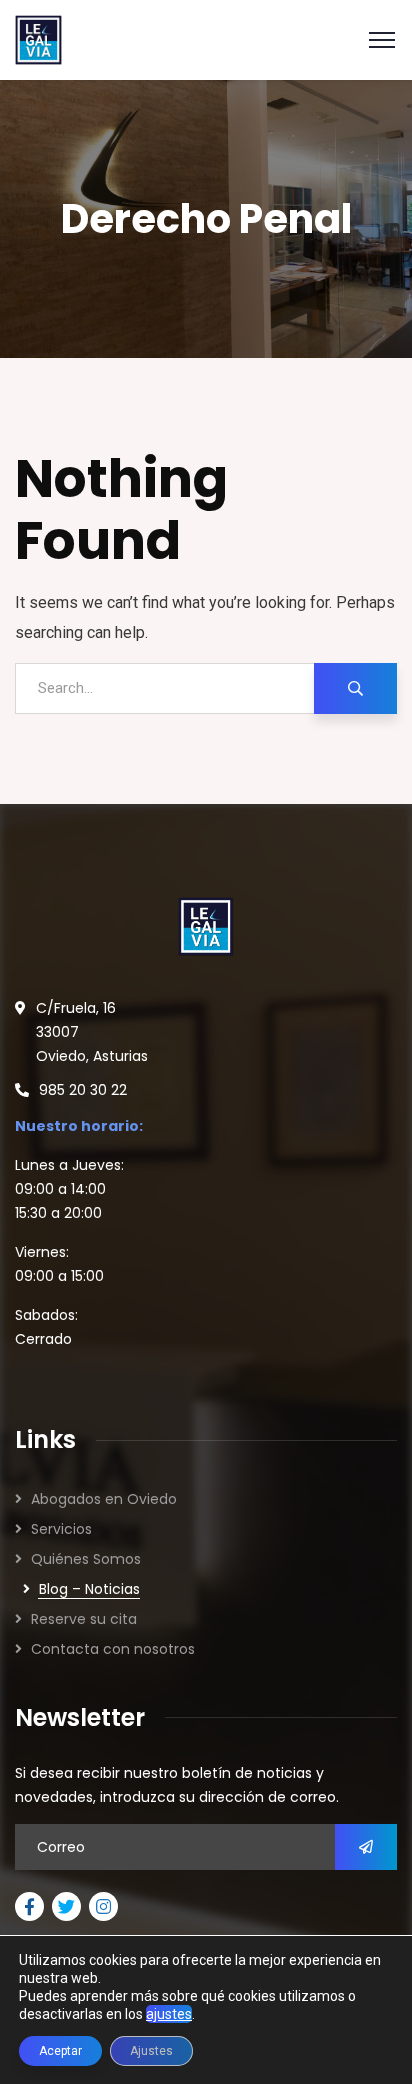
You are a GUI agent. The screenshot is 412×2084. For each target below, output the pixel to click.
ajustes (169, 2014)
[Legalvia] (38, 38)
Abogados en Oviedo (104, 1499)
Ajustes (151, 2051)
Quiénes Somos (86, 1559)
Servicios (61, 1529)
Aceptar (60, 2051)
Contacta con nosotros (113, 1649)
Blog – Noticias (89, 1589)
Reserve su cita (84, 1619)
